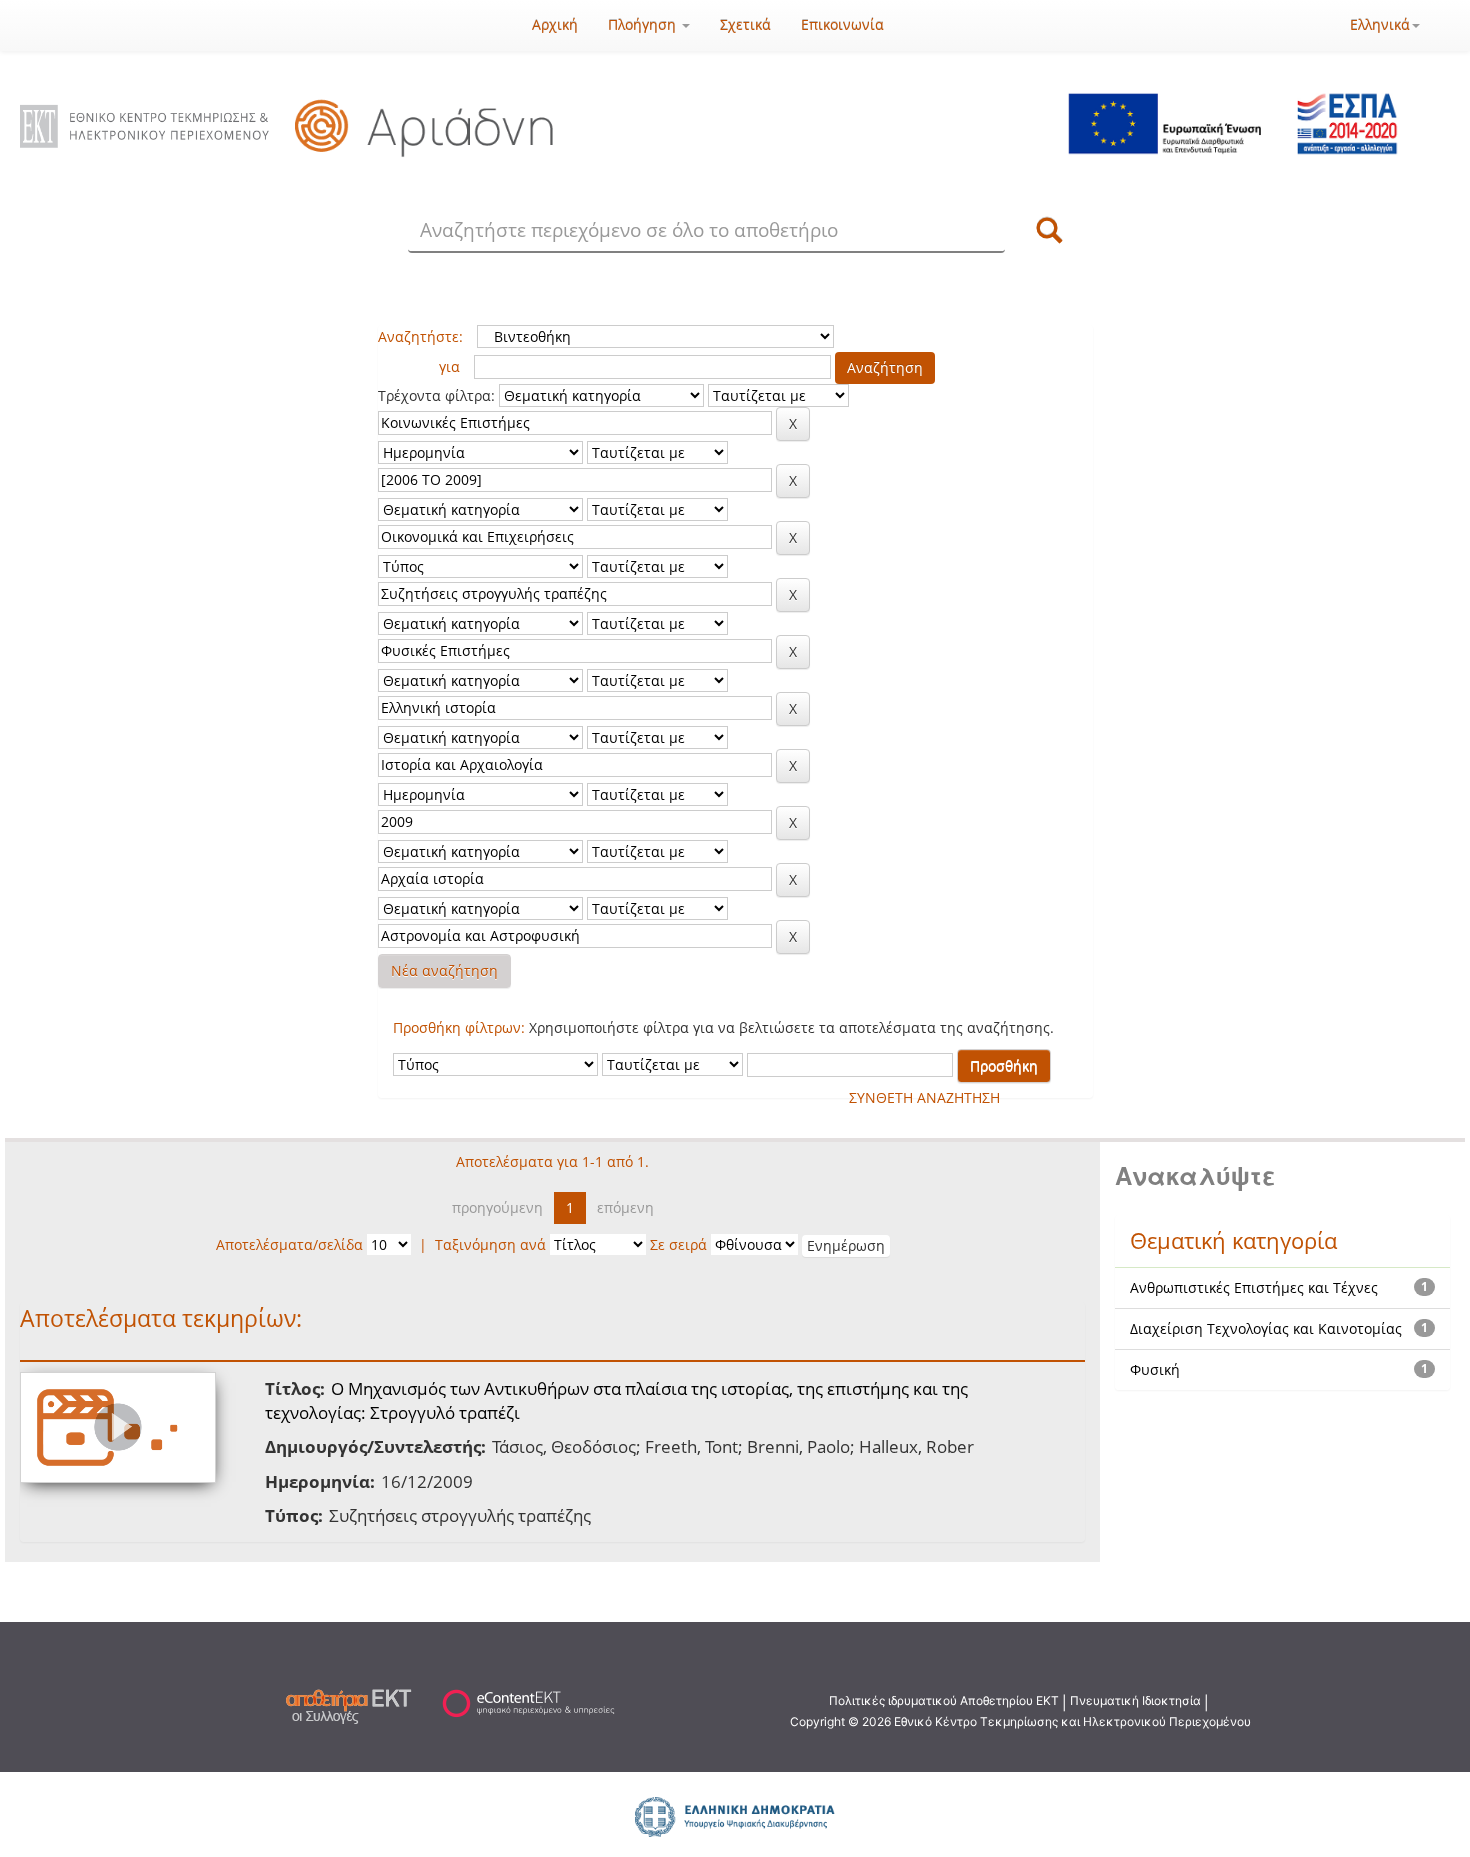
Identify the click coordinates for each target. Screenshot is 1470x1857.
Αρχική (555, 24)
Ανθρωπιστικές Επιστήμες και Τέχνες (1254, 1287)
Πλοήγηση (644, 24)
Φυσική (1155, 1369)
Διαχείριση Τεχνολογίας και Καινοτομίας (1266, 1328)
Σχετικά (745, 24)
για (449, 366)
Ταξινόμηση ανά (490, 1244)
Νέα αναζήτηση (444, 970)
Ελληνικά (1380, 24)
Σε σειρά (678, 1244)
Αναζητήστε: (420, 336)
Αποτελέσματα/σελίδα (289, 1244)
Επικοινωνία (842, 24)
